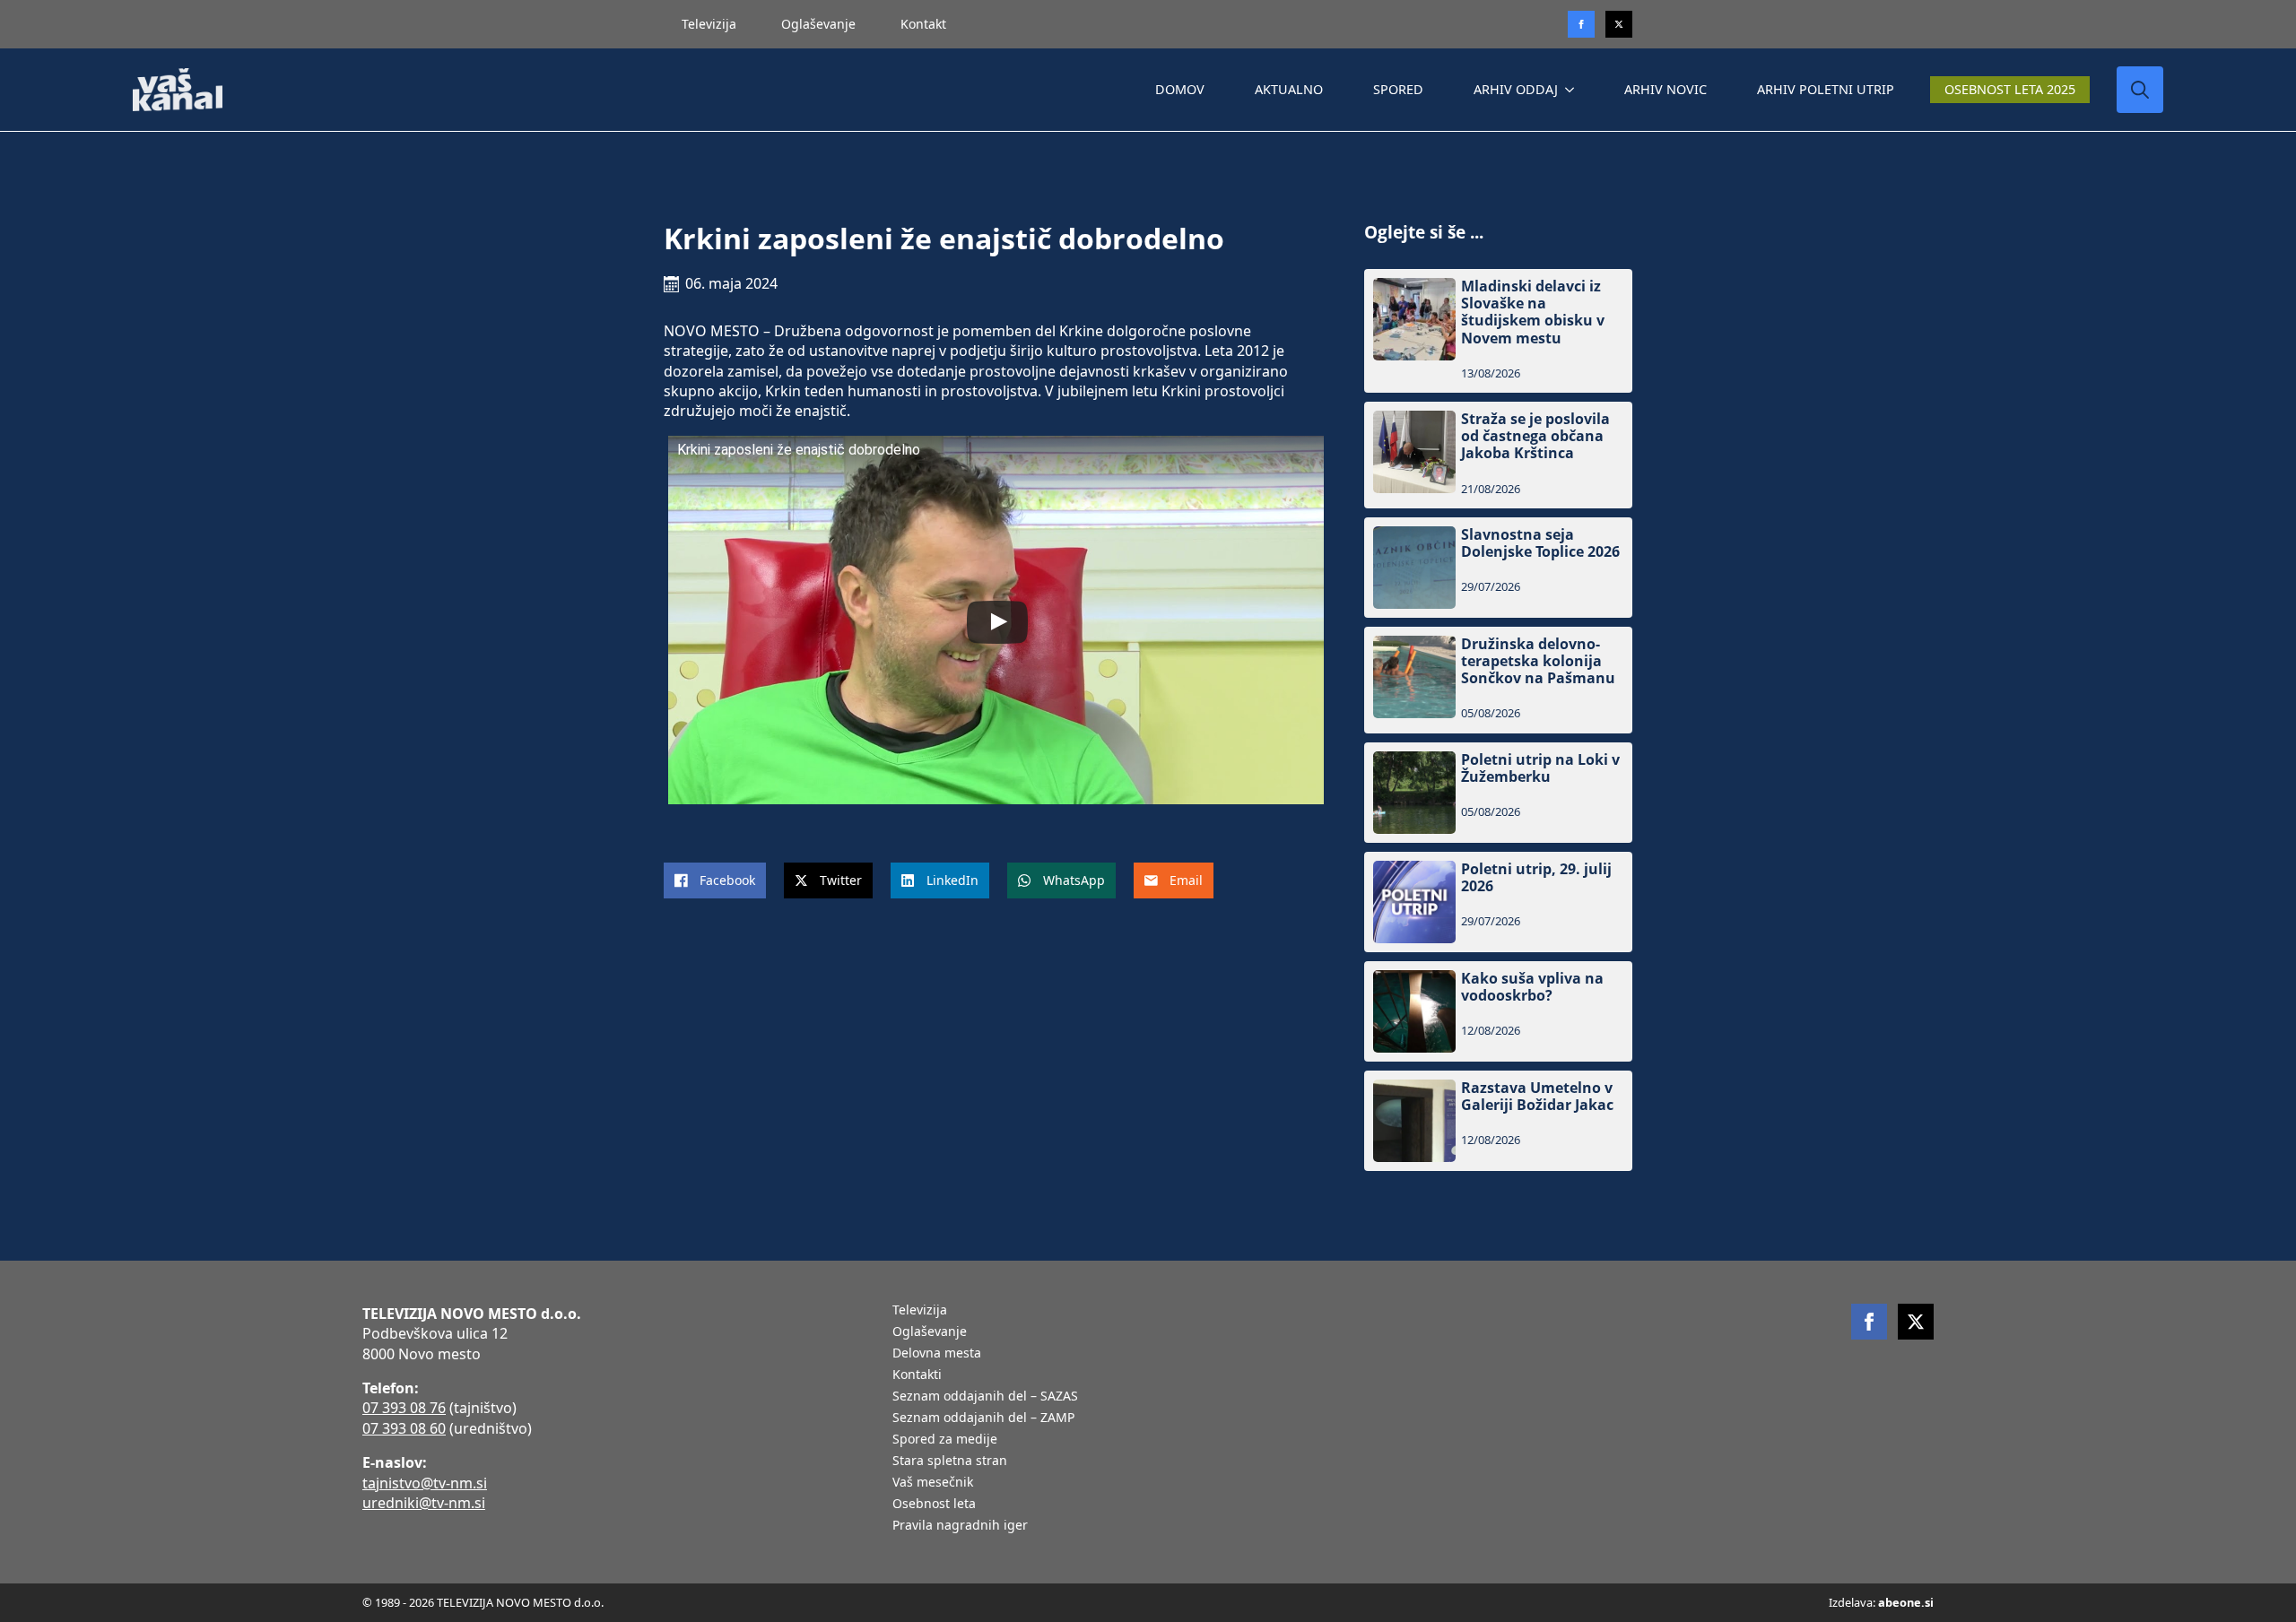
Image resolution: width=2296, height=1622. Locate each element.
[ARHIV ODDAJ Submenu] (1573, 90)
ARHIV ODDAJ (1516, 89)
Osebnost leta (934, 1505)
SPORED (1398, 89)
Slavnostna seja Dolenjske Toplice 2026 (1540, 543)
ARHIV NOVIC (1665, 89)
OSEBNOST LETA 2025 (2010, 89)
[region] (233, 1481)
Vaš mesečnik (933, 1483)
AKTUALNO (1289, 89)
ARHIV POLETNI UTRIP (1826, 89)
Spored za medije (945, 1440)
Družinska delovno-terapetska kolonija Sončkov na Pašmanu (1538, 662)
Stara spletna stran (950, 1462)
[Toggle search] (2140, 90)
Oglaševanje (818, 24)
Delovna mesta (937, 1354)
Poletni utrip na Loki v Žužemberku (1540, 768)
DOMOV (1180, 89)
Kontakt (923, 24)
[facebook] (1869, 1322)
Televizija (709, 24)
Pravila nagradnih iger (960, 1526)
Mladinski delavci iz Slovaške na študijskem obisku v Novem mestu (1533, 312)
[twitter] (1619, 24)
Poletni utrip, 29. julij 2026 (1536, 878)
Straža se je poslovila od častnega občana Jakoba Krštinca (1535, 437)
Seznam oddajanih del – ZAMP (983, 1418)
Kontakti (917, 1375)
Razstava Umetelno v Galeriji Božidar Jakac (1537, 1097)
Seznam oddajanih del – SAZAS (985, 1397)
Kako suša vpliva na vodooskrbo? (1532, 987)
